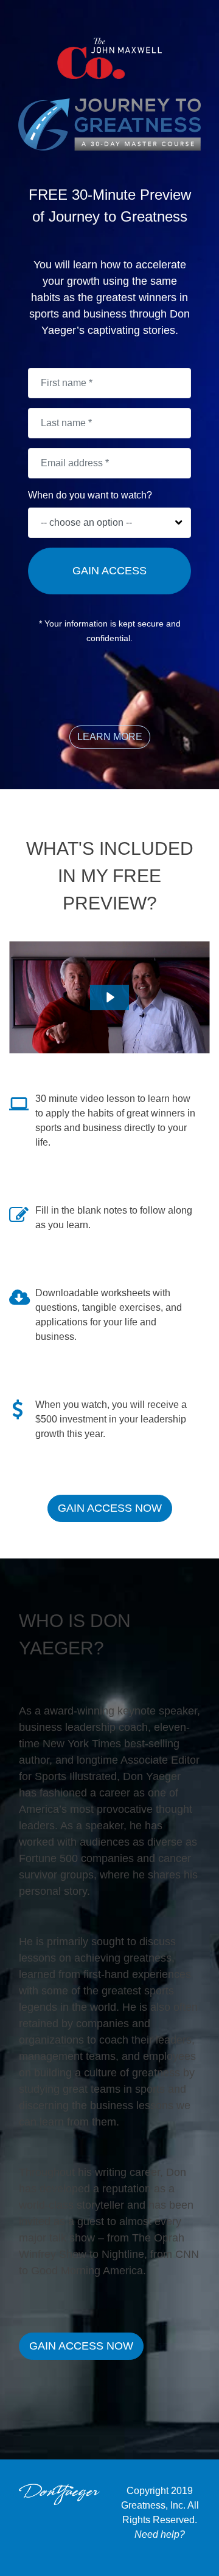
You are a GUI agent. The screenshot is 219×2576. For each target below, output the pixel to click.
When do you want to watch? (90, 495)
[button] (110, 737)
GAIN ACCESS (109, 571)
